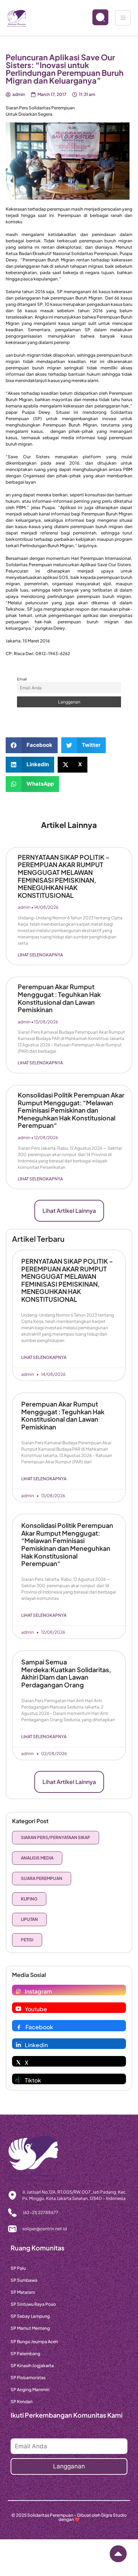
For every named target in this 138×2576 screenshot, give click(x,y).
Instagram (38, 1991)
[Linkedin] (18, 2045)
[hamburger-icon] (123, 18)
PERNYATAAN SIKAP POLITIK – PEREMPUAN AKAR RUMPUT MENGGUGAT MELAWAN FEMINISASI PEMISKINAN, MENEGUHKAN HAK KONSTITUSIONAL (64, 876)
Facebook (39, 2027)
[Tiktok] (18, 2080)
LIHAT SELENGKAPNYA (40, 955)
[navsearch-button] (94, 18)
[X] (18, 2062)
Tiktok (33, 2080)
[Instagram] (18, 1991)
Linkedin (36, 2045)
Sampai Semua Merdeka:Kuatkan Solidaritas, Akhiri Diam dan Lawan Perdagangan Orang (66, 1673)
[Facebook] (19, 2027)
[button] (32, 745)
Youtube (36, 2009)
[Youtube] (18, 2009)
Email (22, 679)
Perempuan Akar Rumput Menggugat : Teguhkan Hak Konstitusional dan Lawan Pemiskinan (59, 998)
